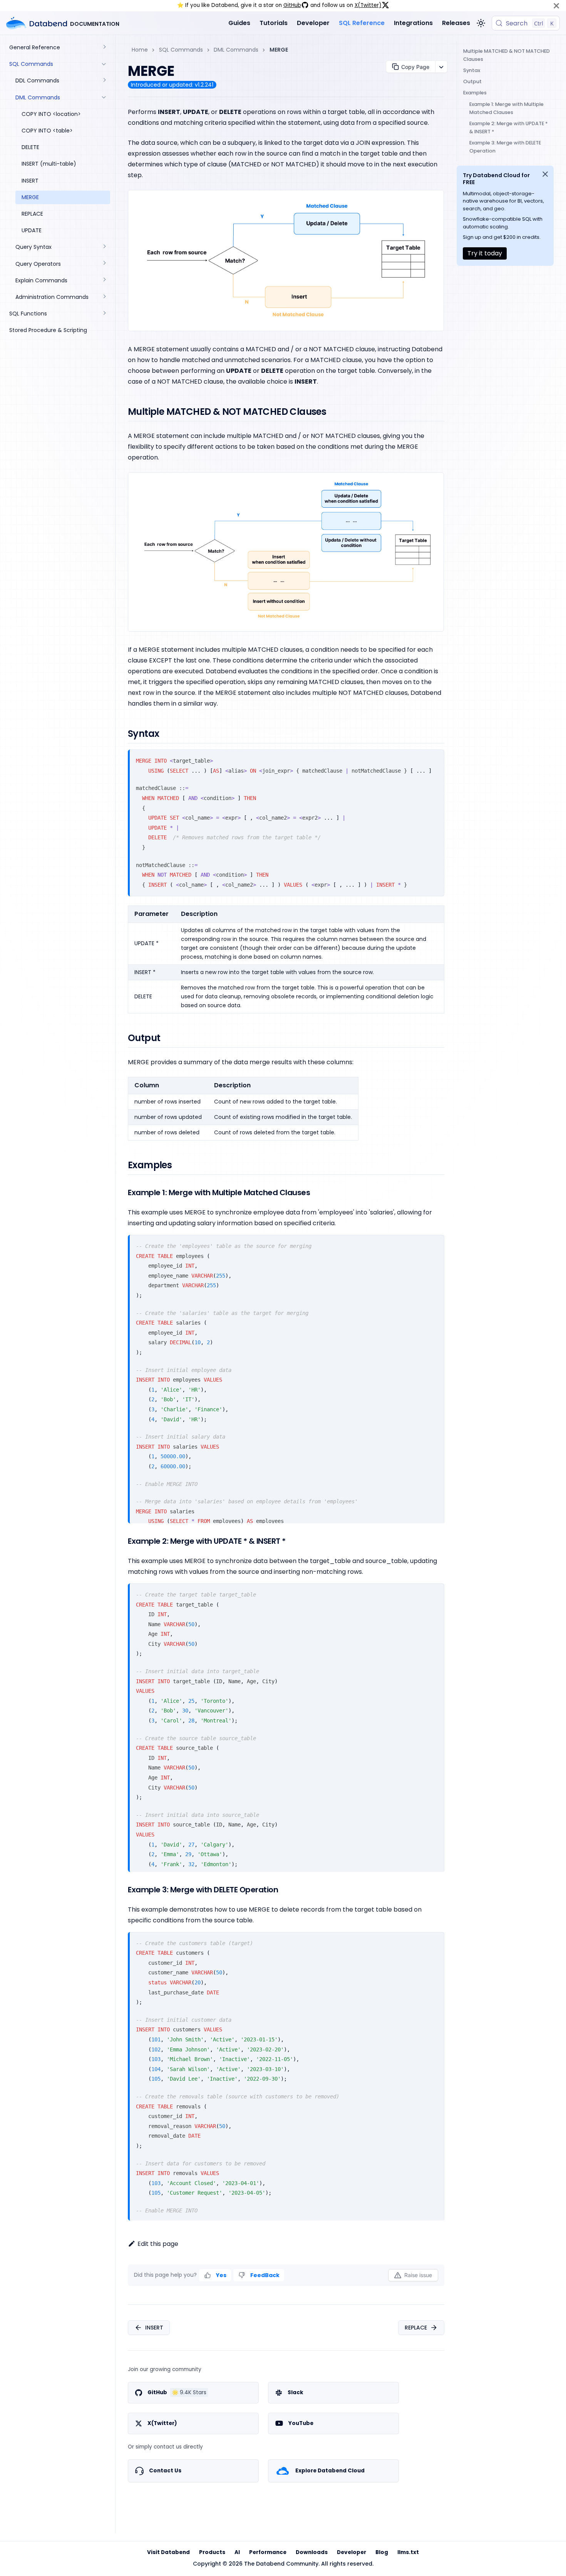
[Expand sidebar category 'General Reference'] (104, 48)
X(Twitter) (368, 5)
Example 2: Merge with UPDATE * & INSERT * (508, 127)
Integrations (413, 23)
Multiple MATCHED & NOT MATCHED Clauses (507, 55)
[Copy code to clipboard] (435, 759)
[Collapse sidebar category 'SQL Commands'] (104, 64)
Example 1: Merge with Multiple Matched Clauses (507, 108)
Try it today (485, 253)
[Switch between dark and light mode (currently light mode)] (481, 23)
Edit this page (158, 2244)
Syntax (472, 70)
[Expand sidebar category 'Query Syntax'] (104, 247)
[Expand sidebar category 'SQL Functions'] (104, 314)
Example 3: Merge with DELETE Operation (505, 147)
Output (472, 81)
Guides (239, 23)
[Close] (556, 6)
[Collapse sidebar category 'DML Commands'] (104, 98)
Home (140, 50)
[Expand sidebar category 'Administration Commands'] (104, 297)
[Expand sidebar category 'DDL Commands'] (104, 81)
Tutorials (274, 23)
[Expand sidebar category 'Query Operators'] (104, 264)
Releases (456, 23)
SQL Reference (362, 23)
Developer (313, 23)
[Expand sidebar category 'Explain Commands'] (104, 281)
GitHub (292, 5)
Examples (475, 93)
